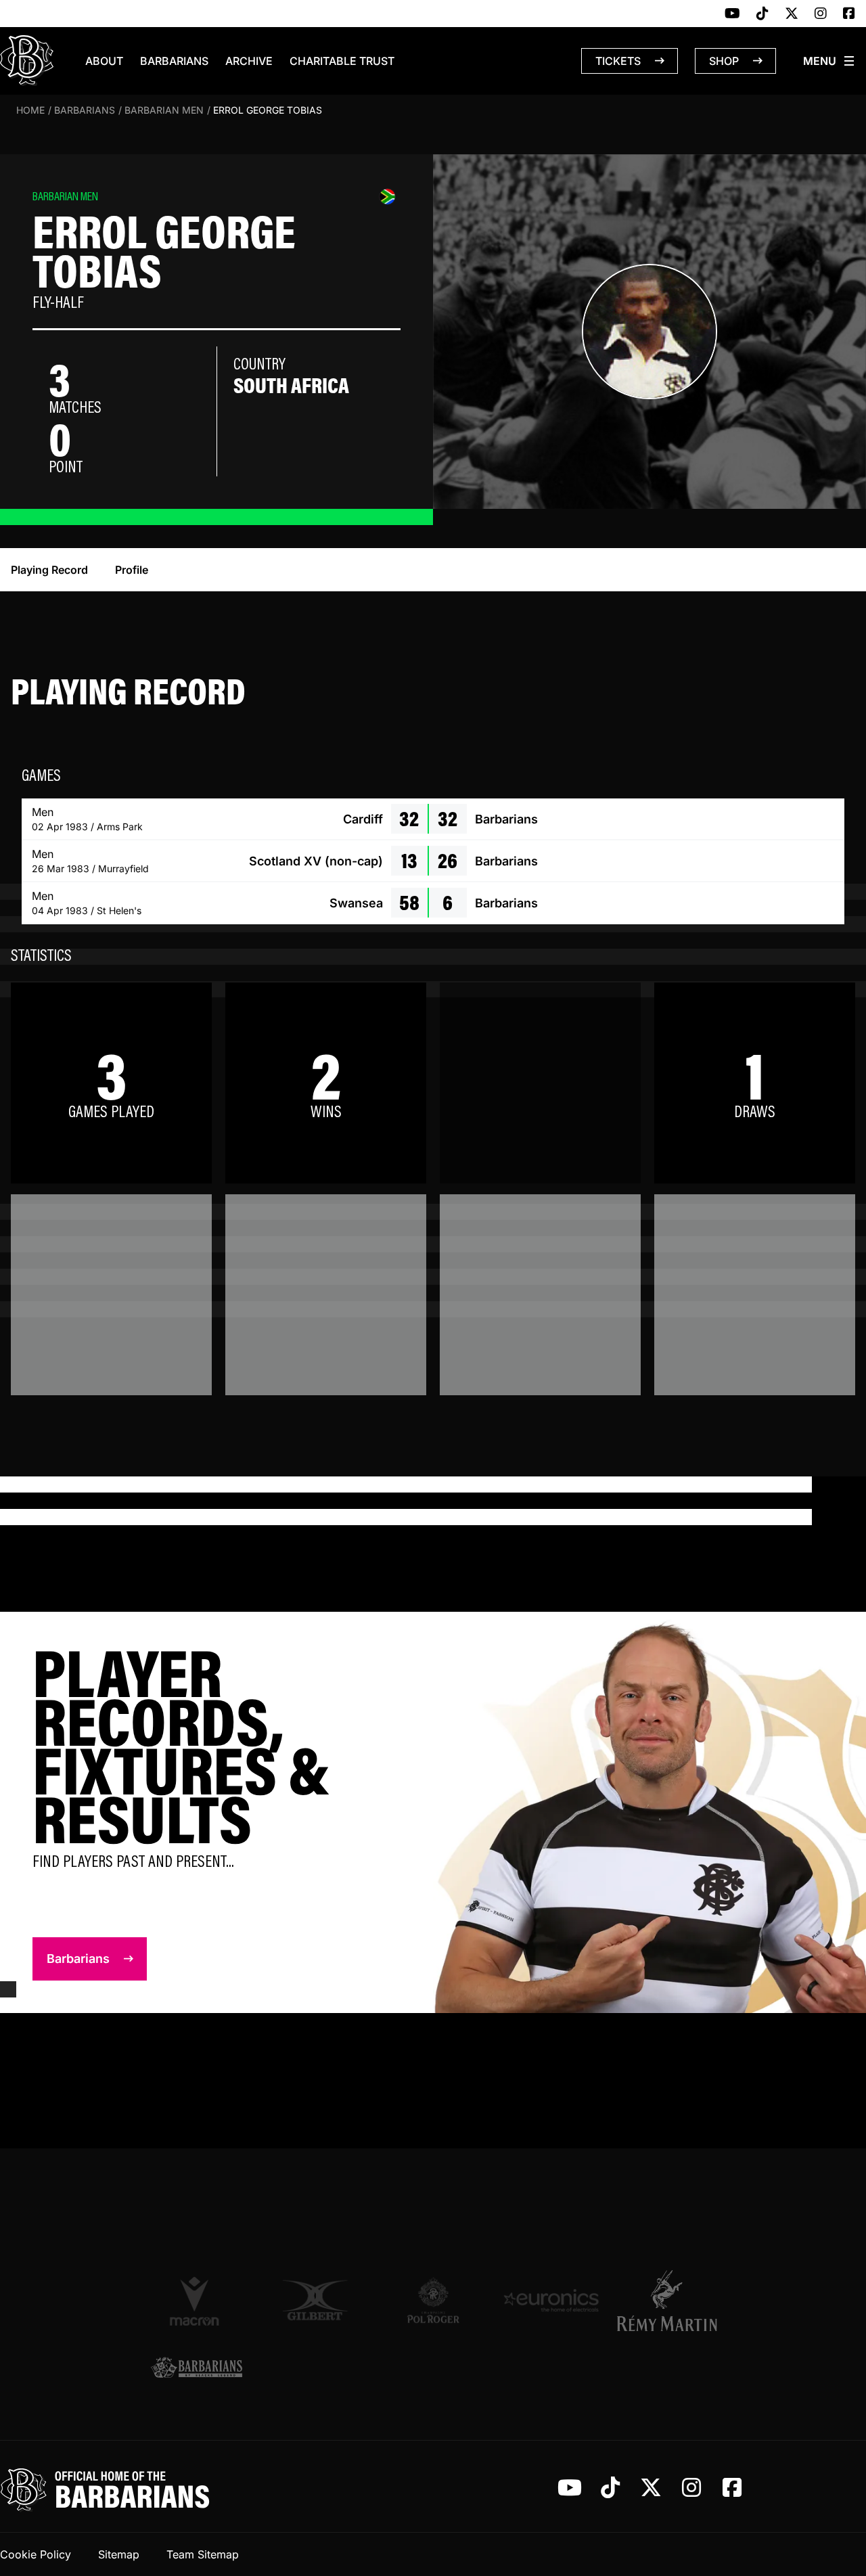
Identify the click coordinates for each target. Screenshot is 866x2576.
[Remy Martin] (669, 2301)
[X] (792, 14)
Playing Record (49, 570)
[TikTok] (762, 14)
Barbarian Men (164, 110)
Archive (249, 61)
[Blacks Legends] (197, 2369)
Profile (132, 570)
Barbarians (174, 61)
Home (30, 110)
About (104, 61)
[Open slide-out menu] (829, 61)
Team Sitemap (203, 2554)
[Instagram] (821, 14)
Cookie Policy (36, 2554)
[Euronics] (551, 2300)
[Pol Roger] (433, 2300)
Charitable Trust (342, 61)
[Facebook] (849, 14)
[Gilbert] (315, 2300)
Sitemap (119, 2554)
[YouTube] (732, 14)
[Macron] (197, 2301)
